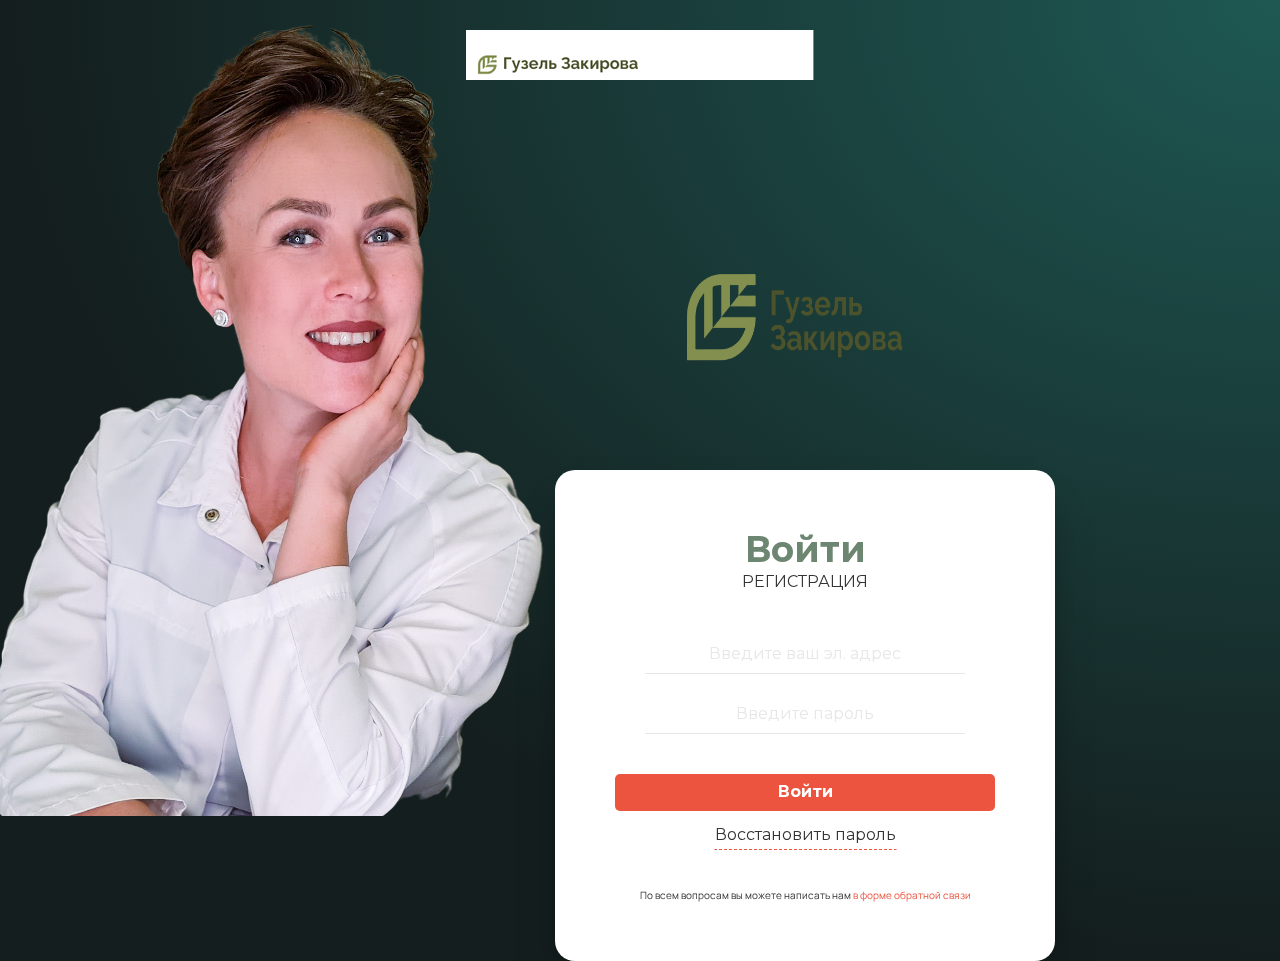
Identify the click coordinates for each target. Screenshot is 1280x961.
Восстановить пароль (805, 834)
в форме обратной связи (912, 895)
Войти (805, 791)
